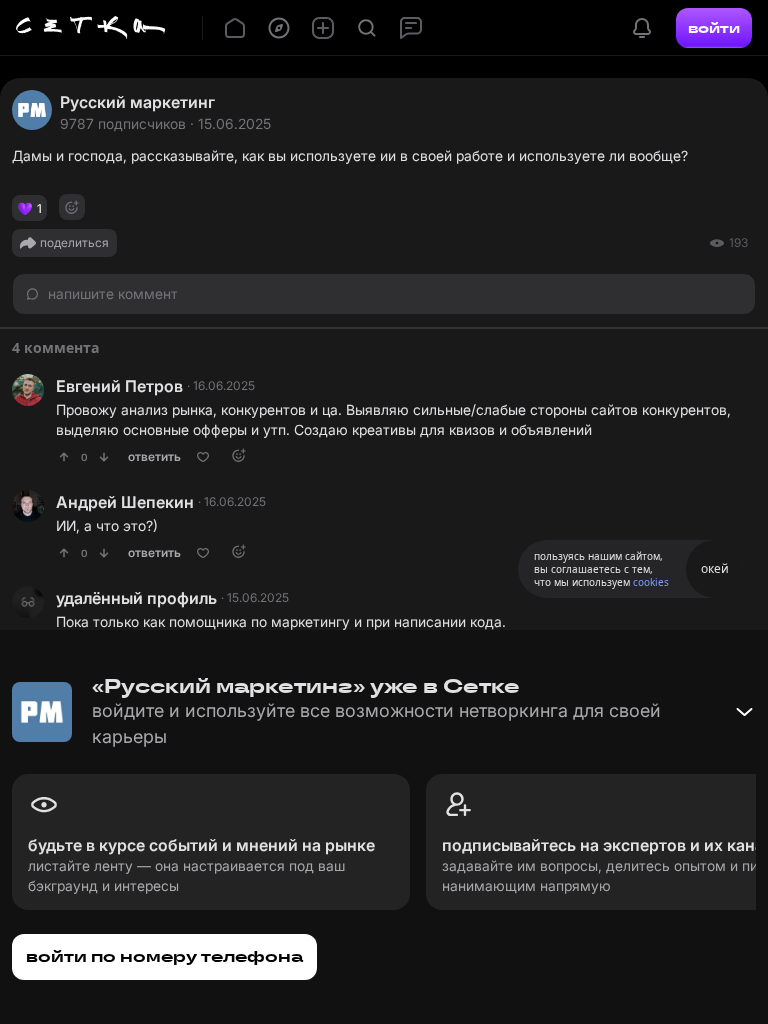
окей (715, 568)
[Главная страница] (91, 28)
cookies (651, 582)
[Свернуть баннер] (744, 712)
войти (714, 28)
